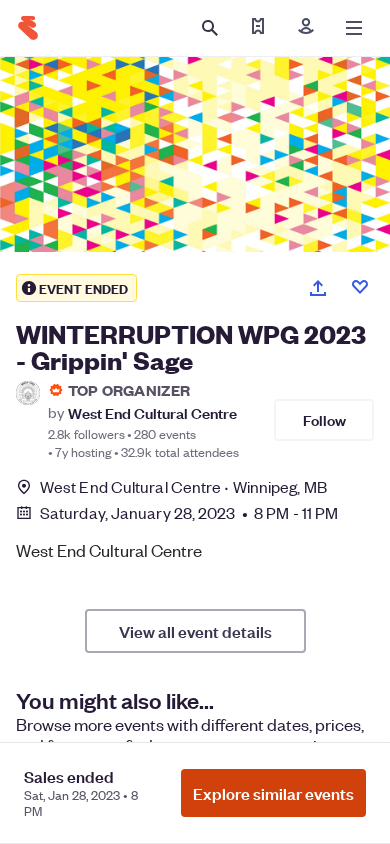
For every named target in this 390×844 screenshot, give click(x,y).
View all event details (195, 631)
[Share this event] (318, 288)
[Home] (28, 28)
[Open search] (210, 28)
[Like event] (360, 287)
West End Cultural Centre (152, 412)
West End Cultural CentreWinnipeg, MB (183, 486)
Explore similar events (273, 793)
